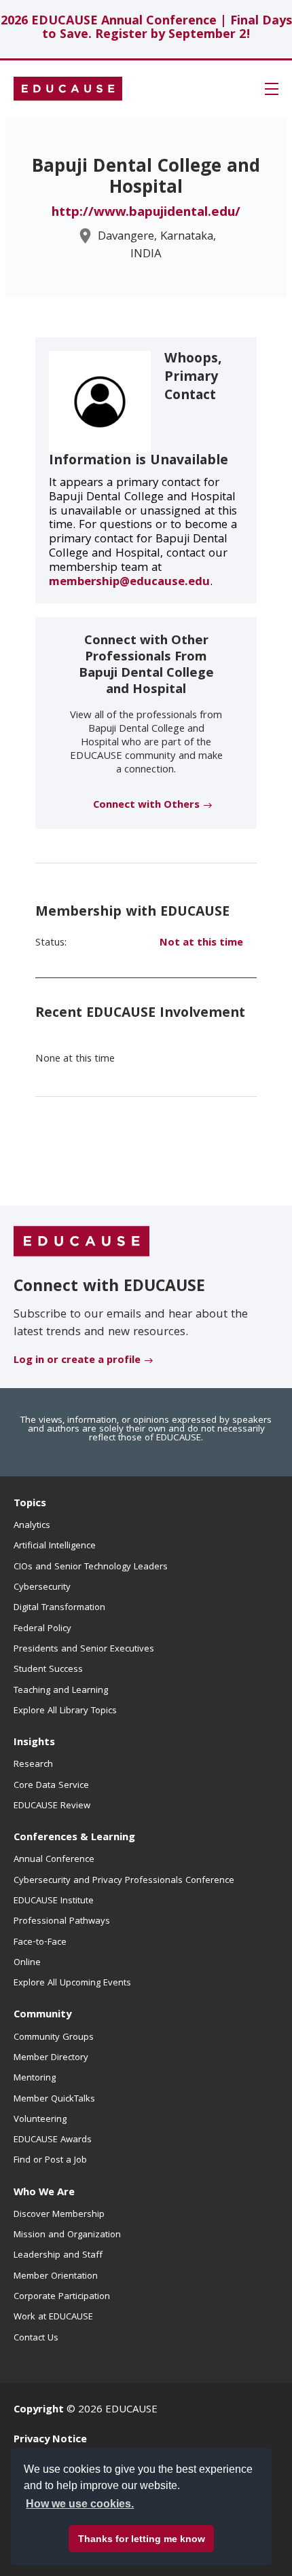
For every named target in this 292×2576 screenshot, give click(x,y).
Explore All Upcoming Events (72, 1983)
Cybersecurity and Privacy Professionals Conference (124, 1881)
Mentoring (35, 2078)
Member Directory (51, 2058)
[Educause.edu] (81, 1242)
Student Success (48, 1670)
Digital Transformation (59, 1608)
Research (33, 1765)
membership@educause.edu (129, 583)
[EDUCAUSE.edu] (68, 89)
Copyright (39, 2410)
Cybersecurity (42, 1588)
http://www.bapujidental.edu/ (146, 213)
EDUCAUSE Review (52, 1806)
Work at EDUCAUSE (53, 2317)
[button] (272, 89)
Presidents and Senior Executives (84, 1649)
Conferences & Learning (74, 1838)
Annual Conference (54, 1860)
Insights (34, 1743)
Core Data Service (51, 1786)
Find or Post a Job (50, 2161)
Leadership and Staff (58, 2256)
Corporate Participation (62, 2297)
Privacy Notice (50, 2440)
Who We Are (44, 2193)
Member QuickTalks (54, 2099)
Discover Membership (59, 2215)
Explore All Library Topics (65, 1711)
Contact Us (36, 2338)
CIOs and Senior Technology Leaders (91, 1567)
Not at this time (201, 944)
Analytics (32, 1526)
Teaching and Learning (61, 1691)
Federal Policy (42, 1629)
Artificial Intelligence (55, 1546)
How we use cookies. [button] (80, 2504)
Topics (30, 1504)
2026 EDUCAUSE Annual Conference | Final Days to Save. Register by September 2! (146, 29)
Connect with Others (146, 806)
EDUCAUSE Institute (54, 1901)
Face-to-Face (40, 1943)
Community (42, 2015)
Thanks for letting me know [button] (142, 2539)
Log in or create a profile (77, 1361)
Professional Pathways (62, 1922)
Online (27, 1963)
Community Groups (54, 2038)
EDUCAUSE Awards (53, 2140)
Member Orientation (56, 2277)
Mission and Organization (67, 2235)
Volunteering (40, 2120)
